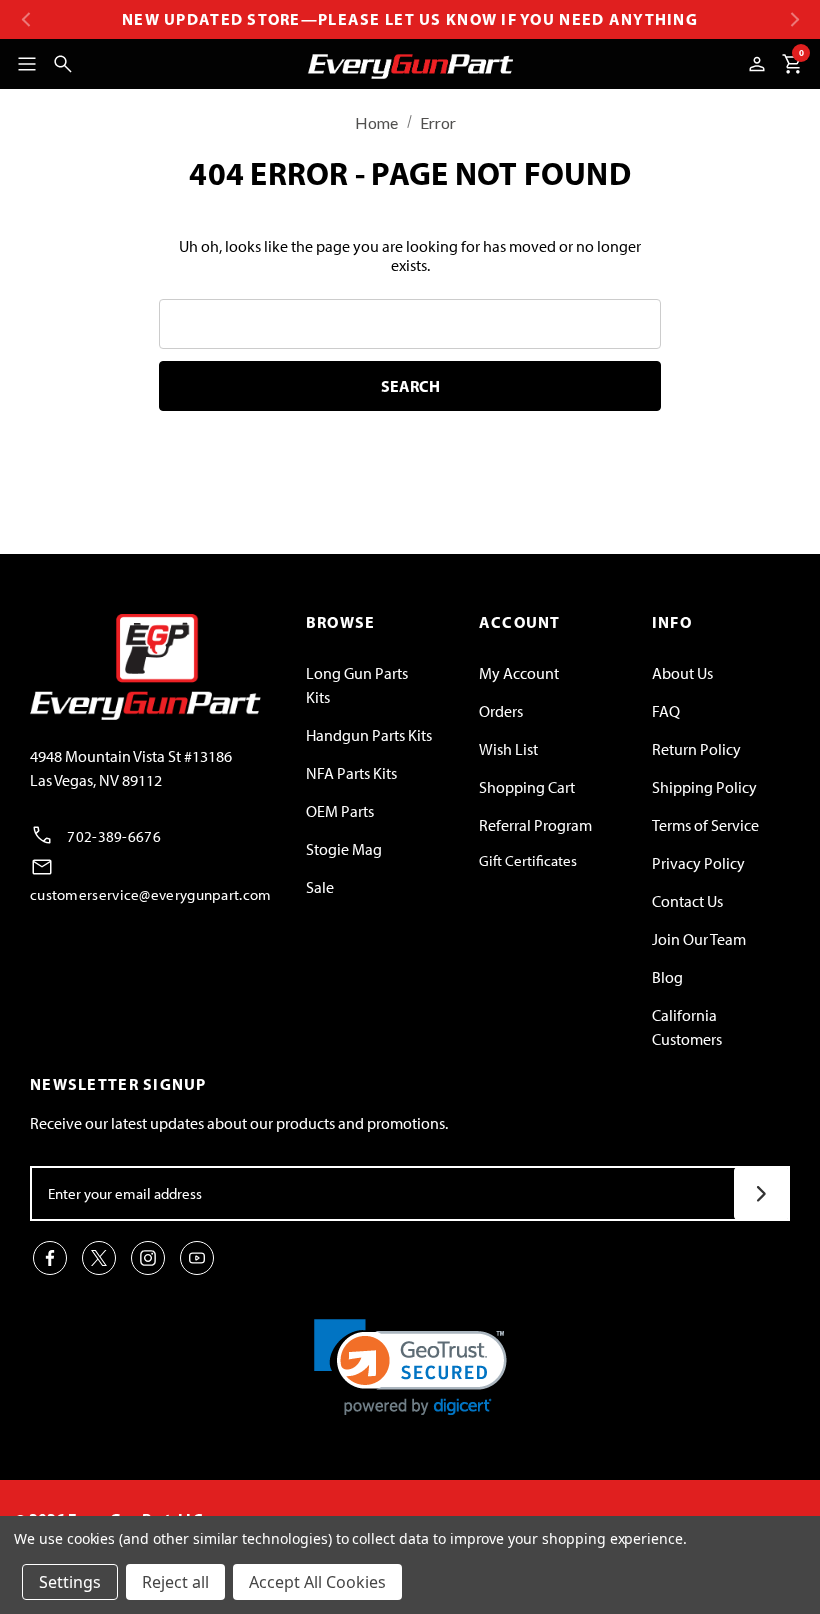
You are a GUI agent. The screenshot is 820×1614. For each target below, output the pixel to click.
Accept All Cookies (317, 1582)
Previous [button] (25, 19)
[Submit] (761, 1193)
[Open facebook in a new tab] (50, 1258)
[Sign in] (757, 64)
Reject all (175, 1582)
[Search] (63, 64)
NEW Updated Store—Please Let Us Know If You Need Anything (410, 19)
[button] (410, 1367)
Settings (70, 1582)
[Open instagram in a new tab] (148, 1258)
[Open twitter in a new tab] (99, 1258)
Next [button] (794, 19)
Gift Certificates (528, 861)
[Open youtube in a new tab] (197, 1258)
